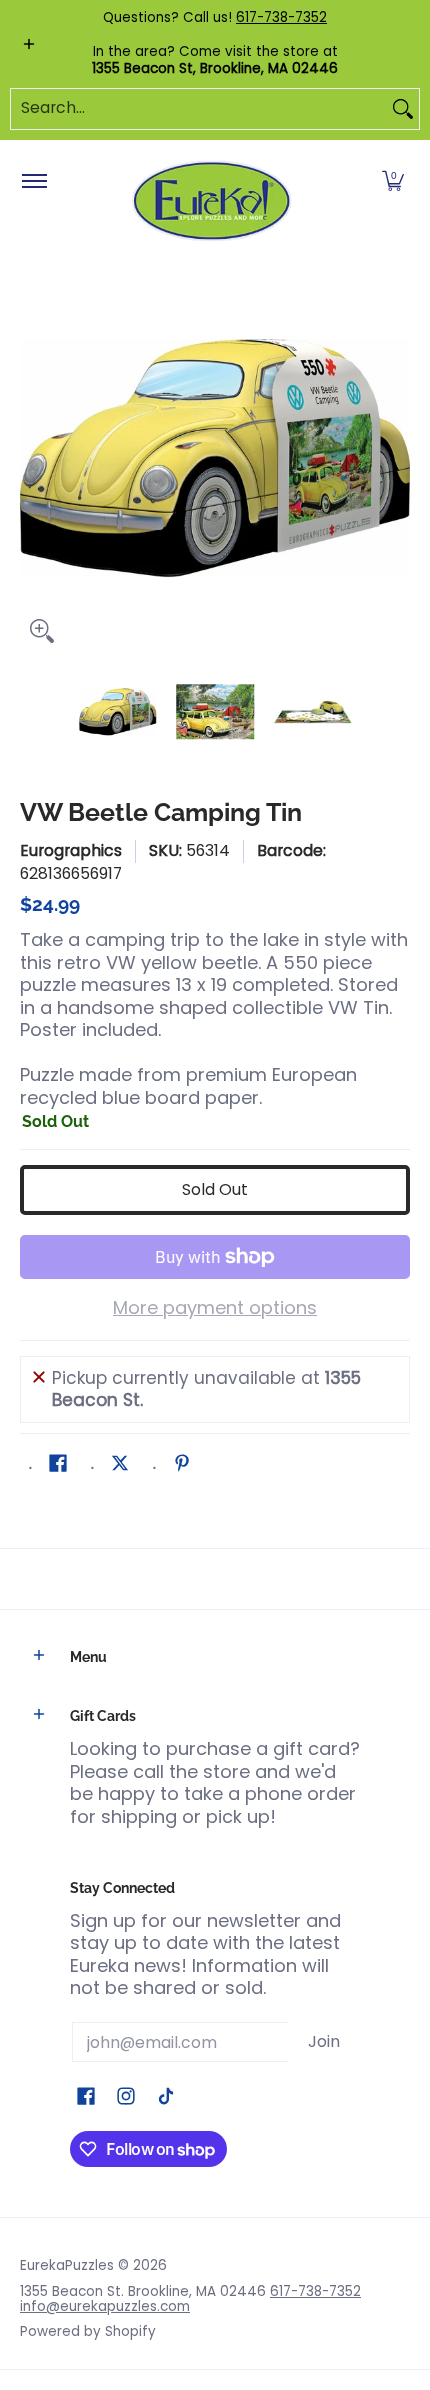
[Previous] (34, 458)
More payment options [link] (215, 1308)
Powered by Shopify (88, 2331)
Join (324, 2041)
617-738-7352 (281, 17)
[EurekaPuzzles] (212, 201)
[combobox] (199, 109)
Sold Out (215, 1189)
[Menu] (33, 182)
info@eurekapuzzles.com (105, 2306)
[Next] (396, 458)
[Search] (403, 109)
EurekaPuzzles (67, 2265)
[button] (393, 182)
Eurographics (71, 850)
